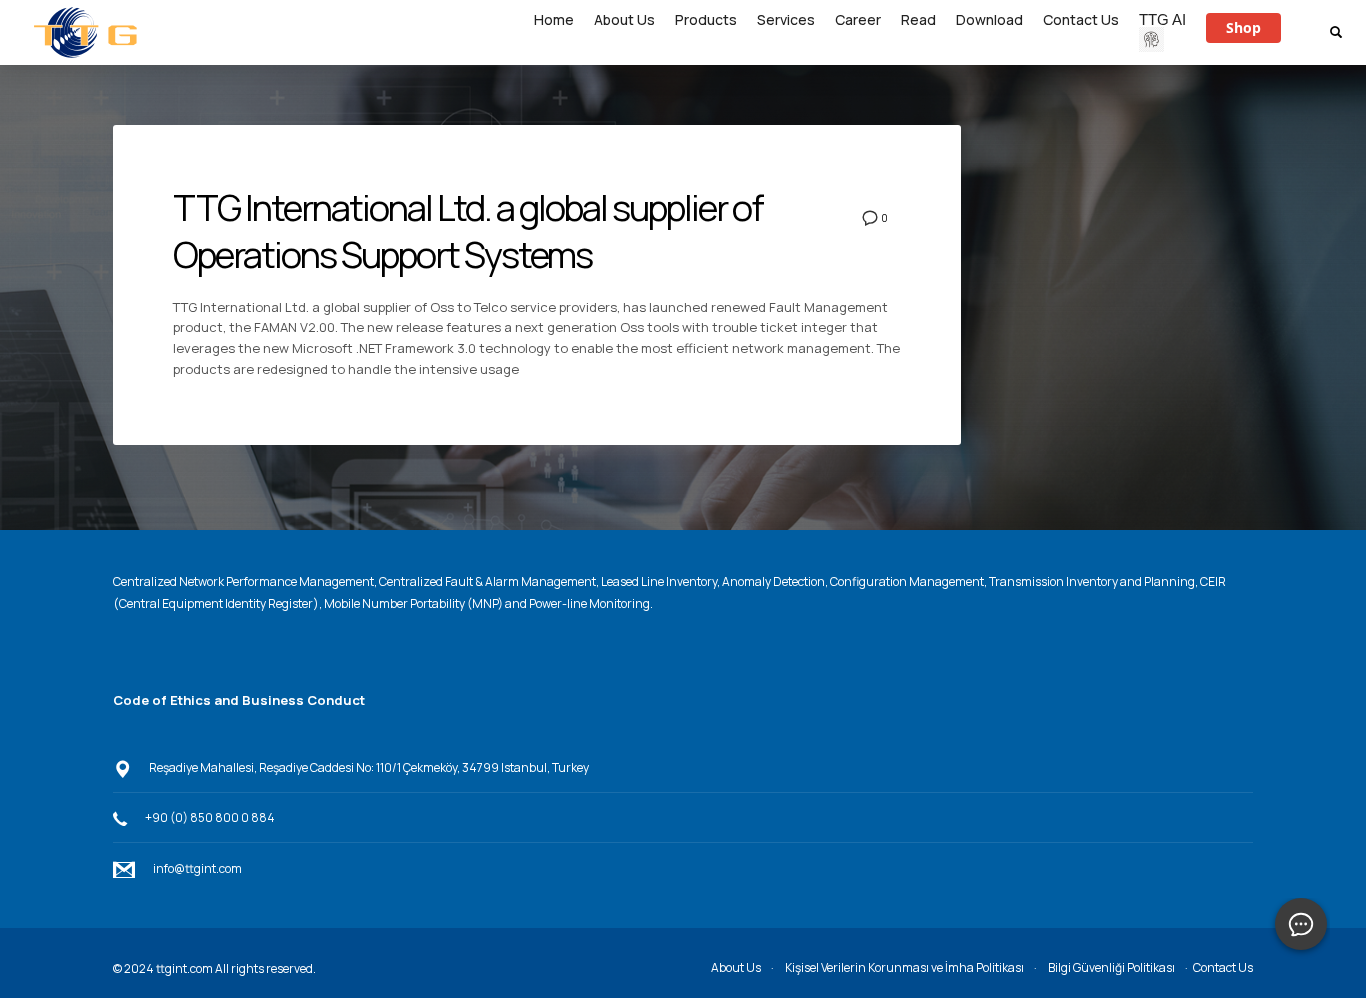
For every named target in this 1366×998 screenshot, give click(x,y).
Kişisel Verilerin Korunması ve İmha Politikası (904, 967)
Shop (1243, 27)
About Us (736, 967)
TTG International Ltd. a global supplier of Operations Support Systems (468, 231)
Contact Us (1223, 967)
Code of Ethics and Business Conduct (239, 700)
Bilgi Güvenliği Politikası (1111, 967)
